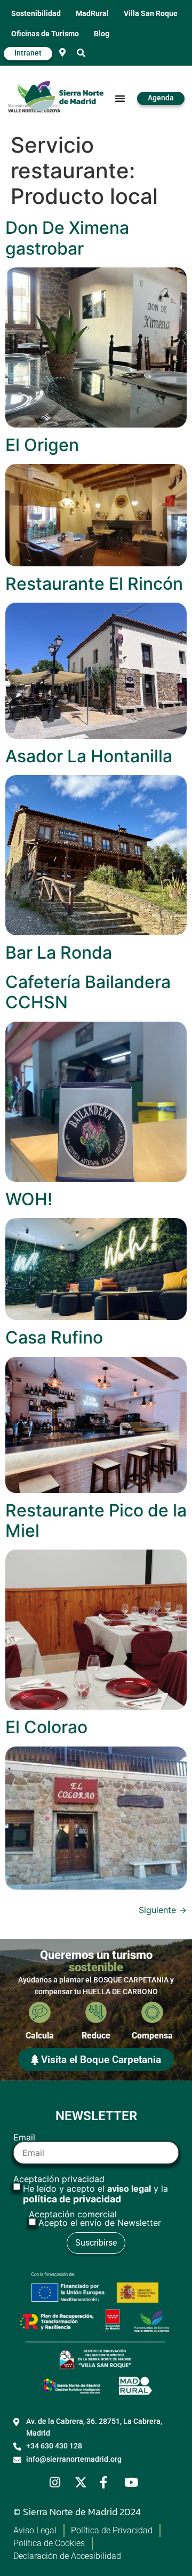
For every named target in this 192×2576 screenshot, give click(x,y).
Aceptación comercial (95, 2218)
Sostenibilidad (36, 14)
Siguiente (163, 1910)
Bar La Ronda (59, 953)
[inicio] (64, 98)
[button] (81, 53)
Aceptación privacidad (91, 2190)
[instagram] (59, 2482)
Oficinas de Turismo (45, 34)
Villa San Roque (151, 14)
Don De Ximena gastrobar (67, 238)
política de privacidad (72, 2199)
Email (24, 2138)
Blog (102, 34)
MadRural (92, 14)
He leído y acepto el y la (95, 2194)
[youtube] (133, 2482)
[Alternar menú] (120, 98)
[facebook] (109, 2482)
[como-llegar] (62, 52)
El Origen (42, 445)
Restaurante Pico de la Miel (96, 1520)
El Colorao (46, 1727)
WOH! (29, 1199)
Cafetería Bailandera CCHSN (88, 992)
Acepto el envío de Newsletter (100, 2223)
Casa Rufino (54, 1337)
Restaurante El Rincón (94, 584)
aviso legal (129, 2188)
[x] (84, 2482)
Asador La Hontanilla (89, 756)
